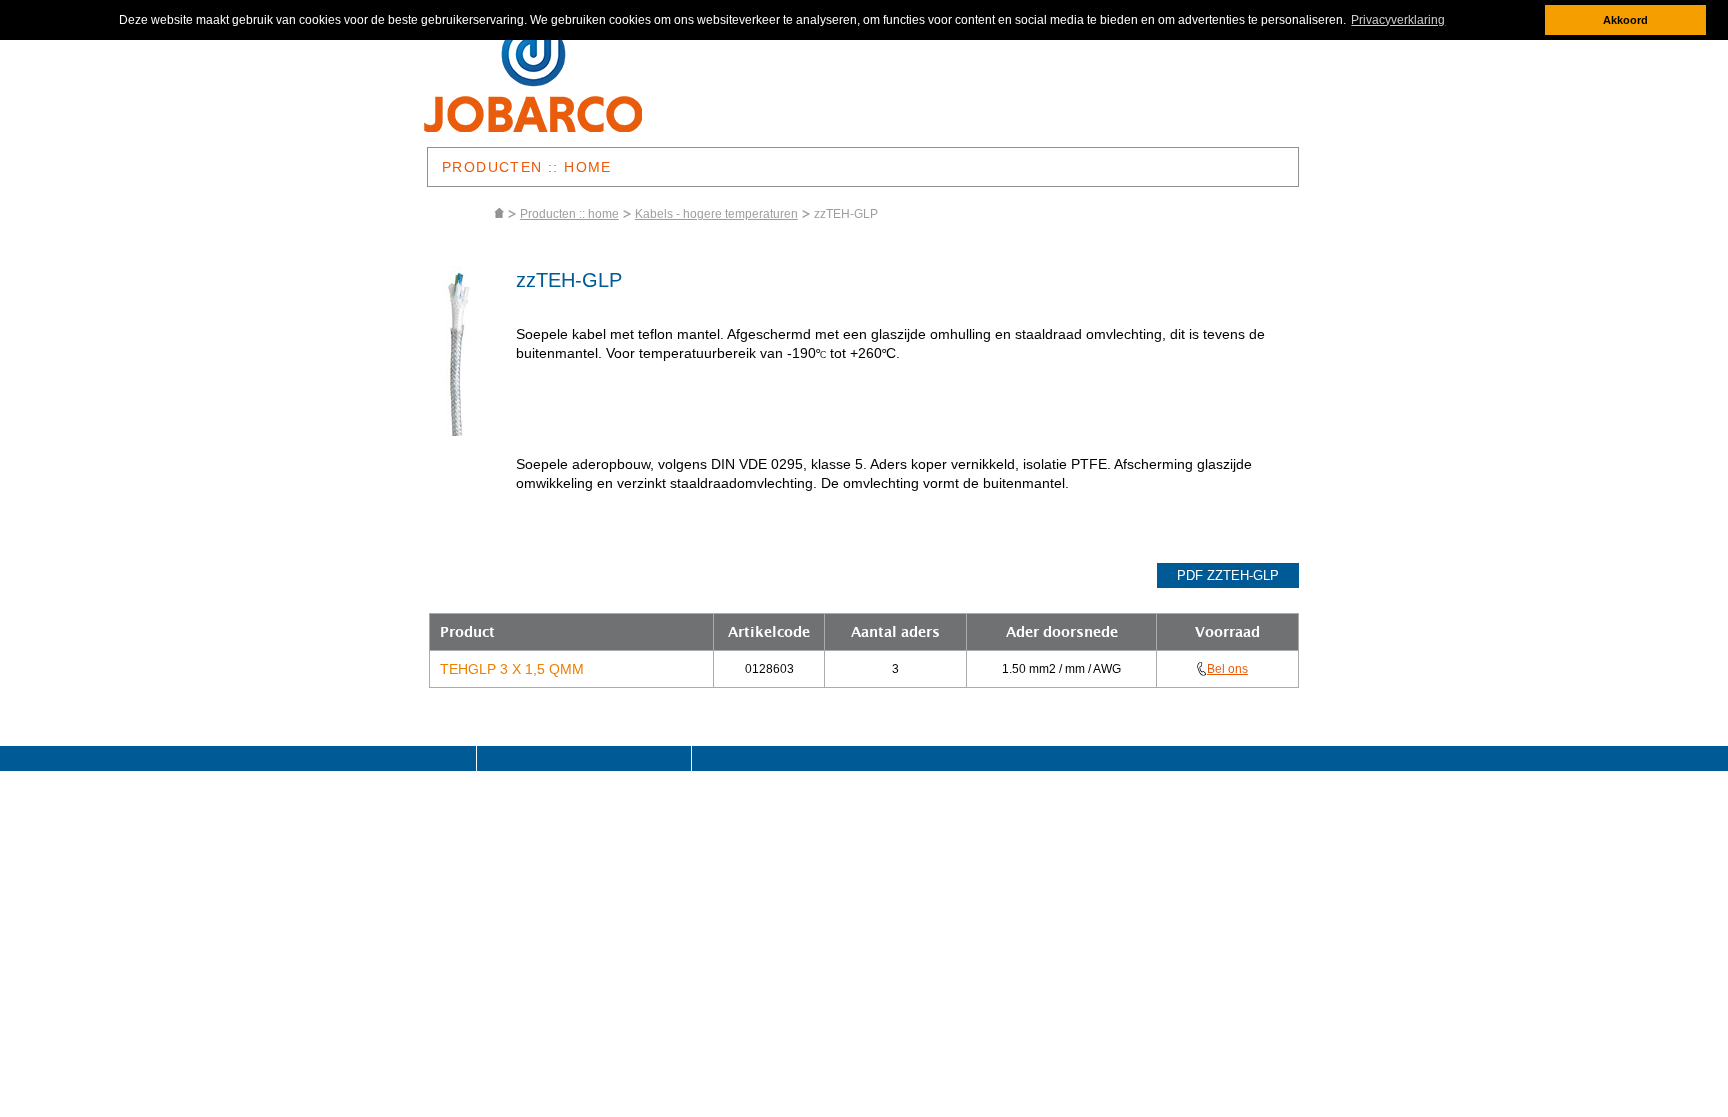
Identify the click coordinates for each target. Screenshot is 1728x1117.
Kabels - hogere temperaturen (716, 214)
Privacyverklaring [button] (1398, 20)
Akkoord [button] (1625, 20)
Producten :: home (569, 214)
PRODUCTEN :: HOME (527, 167)
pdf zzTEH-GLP (1228, 575)
